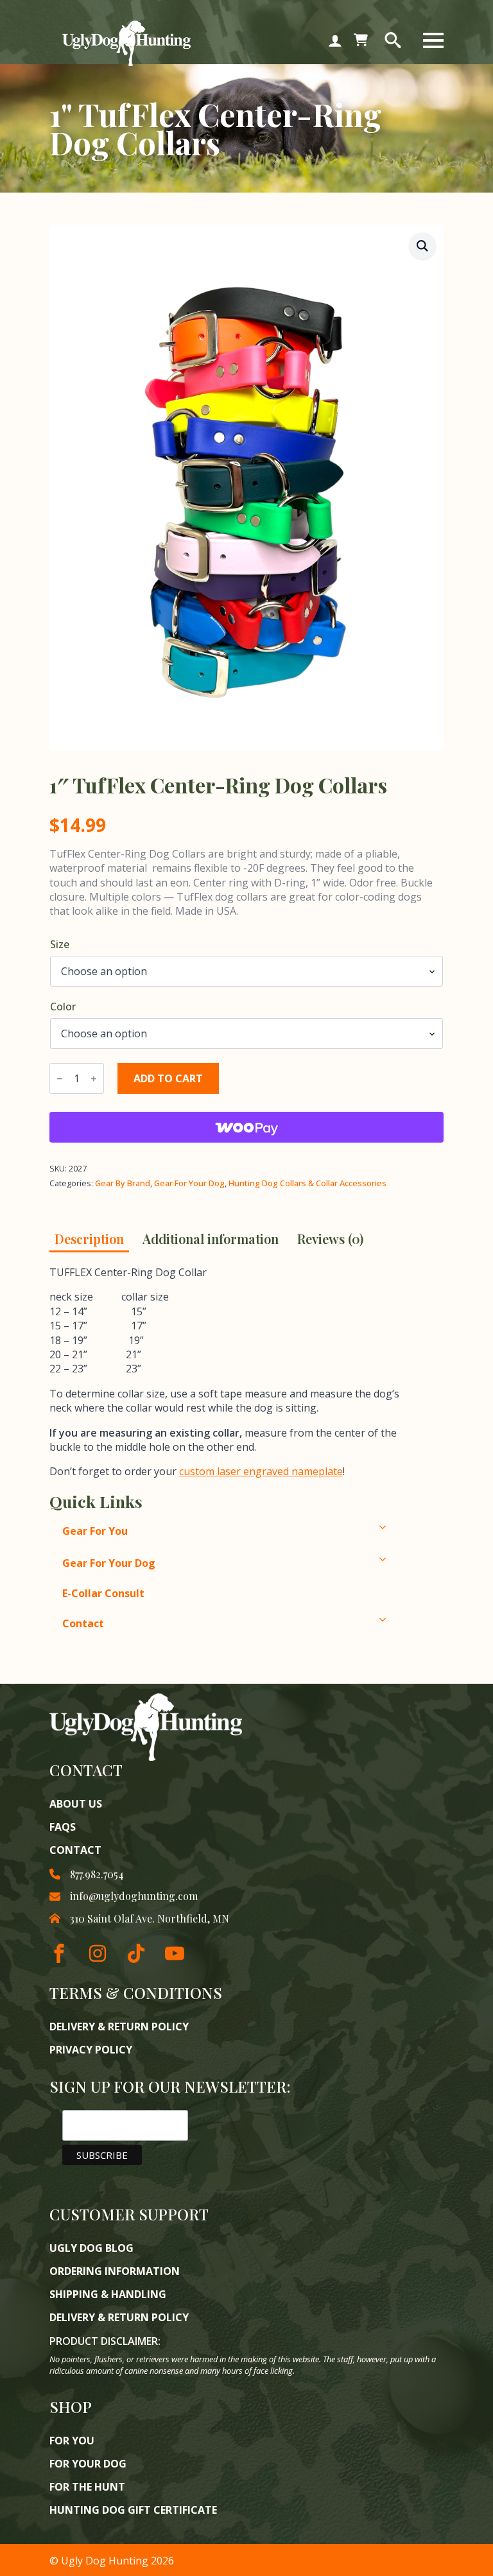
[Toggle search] (393, 40)
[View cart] (361, 40)
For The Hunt (87, 2487)
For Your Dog (88, 2464)
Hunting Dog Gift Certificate (133, 2510)
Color (63, 1007)
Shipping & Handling (108, 2294)
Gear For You (95, 1531)
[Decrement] (60, 1079)
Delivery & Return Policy (119, 2027)
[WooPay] (246, 1127)
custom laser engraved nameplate (261, 1471)
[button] (422, 246)
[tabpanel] (235, 1372)
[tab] (89, 1239)
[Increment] (94, 1079)
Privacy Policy (91, 2050)
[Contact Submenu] (409, 1620)
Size (60, 944)
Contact (83, 1623)
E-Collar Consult (103, 1593)
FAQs (63, 1827)
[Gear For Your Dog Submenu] (409, 1559)
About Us (76, 1804)
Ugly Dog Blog (91, 2248)
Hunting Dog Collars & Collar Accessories (307, 1183)
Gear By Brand (123, 1183)
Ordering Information (115, 2271)
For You (72, 2441)
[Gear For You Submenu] (409, 1527)
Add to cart (168, 1078)
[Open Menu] (433, 40)
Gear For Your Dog (189, 1183)
